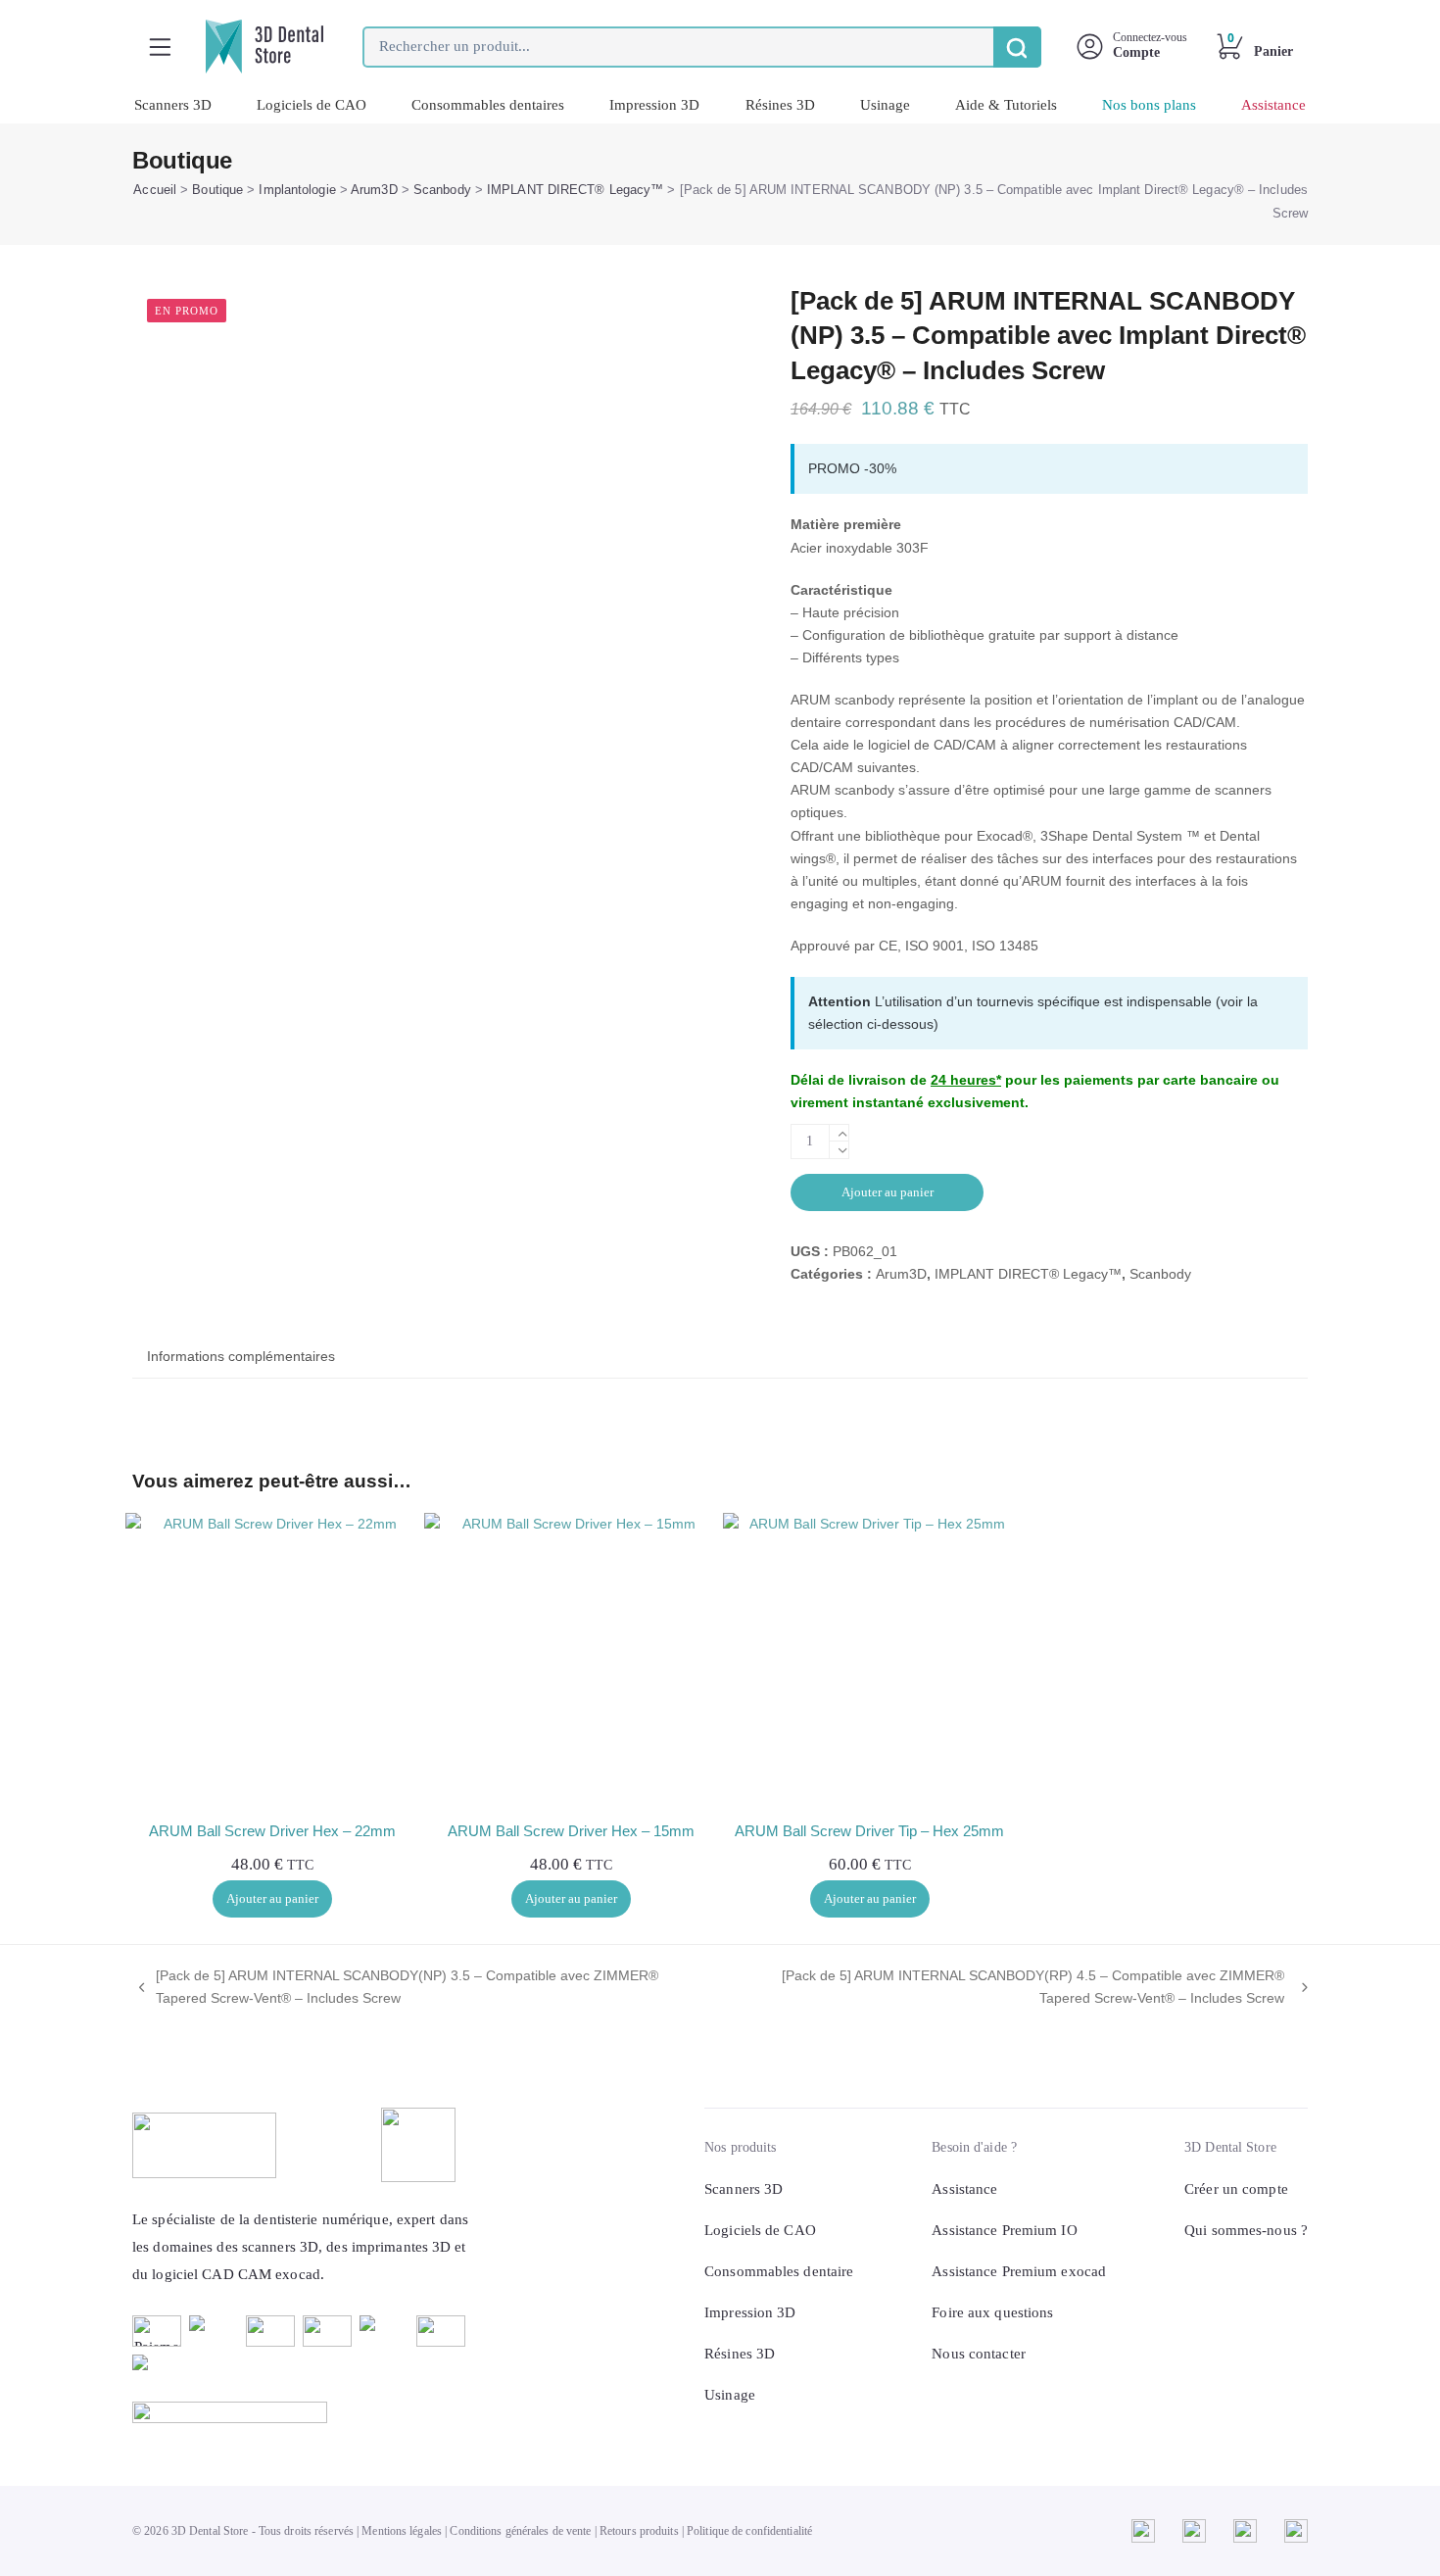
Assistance (1273, 105)
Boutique (217, 190)
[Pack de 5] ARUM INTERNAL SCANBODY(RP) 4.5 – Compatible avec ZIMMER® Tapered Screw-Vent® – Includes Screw (1007, 1989)
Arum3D (374, 190)
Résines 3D (780, 105)
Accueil (155, 190)
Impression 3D (654, 105)
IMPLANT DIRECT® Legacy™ (575, 190)
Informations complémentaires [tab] (241, 1356)
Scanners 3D (173, 105)
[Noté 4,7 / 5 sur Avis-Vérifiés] (302, 2412)
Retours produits (639, 2531)
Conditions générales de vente (520, 2531)
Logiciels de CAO (312, 105)
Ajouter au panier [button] (272, 1898)
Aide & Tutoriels (1006, 105)
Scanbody (442, 190)
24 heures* (966, 1080)
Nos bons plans (1149, 105)
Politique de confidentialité (749, 2531)
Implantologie (297, 190)
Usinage (885, 105)
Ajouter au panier (888, 1192)
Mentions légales (402, 2531)
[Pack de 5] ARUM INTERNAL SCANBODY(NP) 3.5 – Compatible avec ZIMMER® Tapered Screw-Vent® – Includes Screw (395, 1989)
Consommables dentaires (488, 105)
